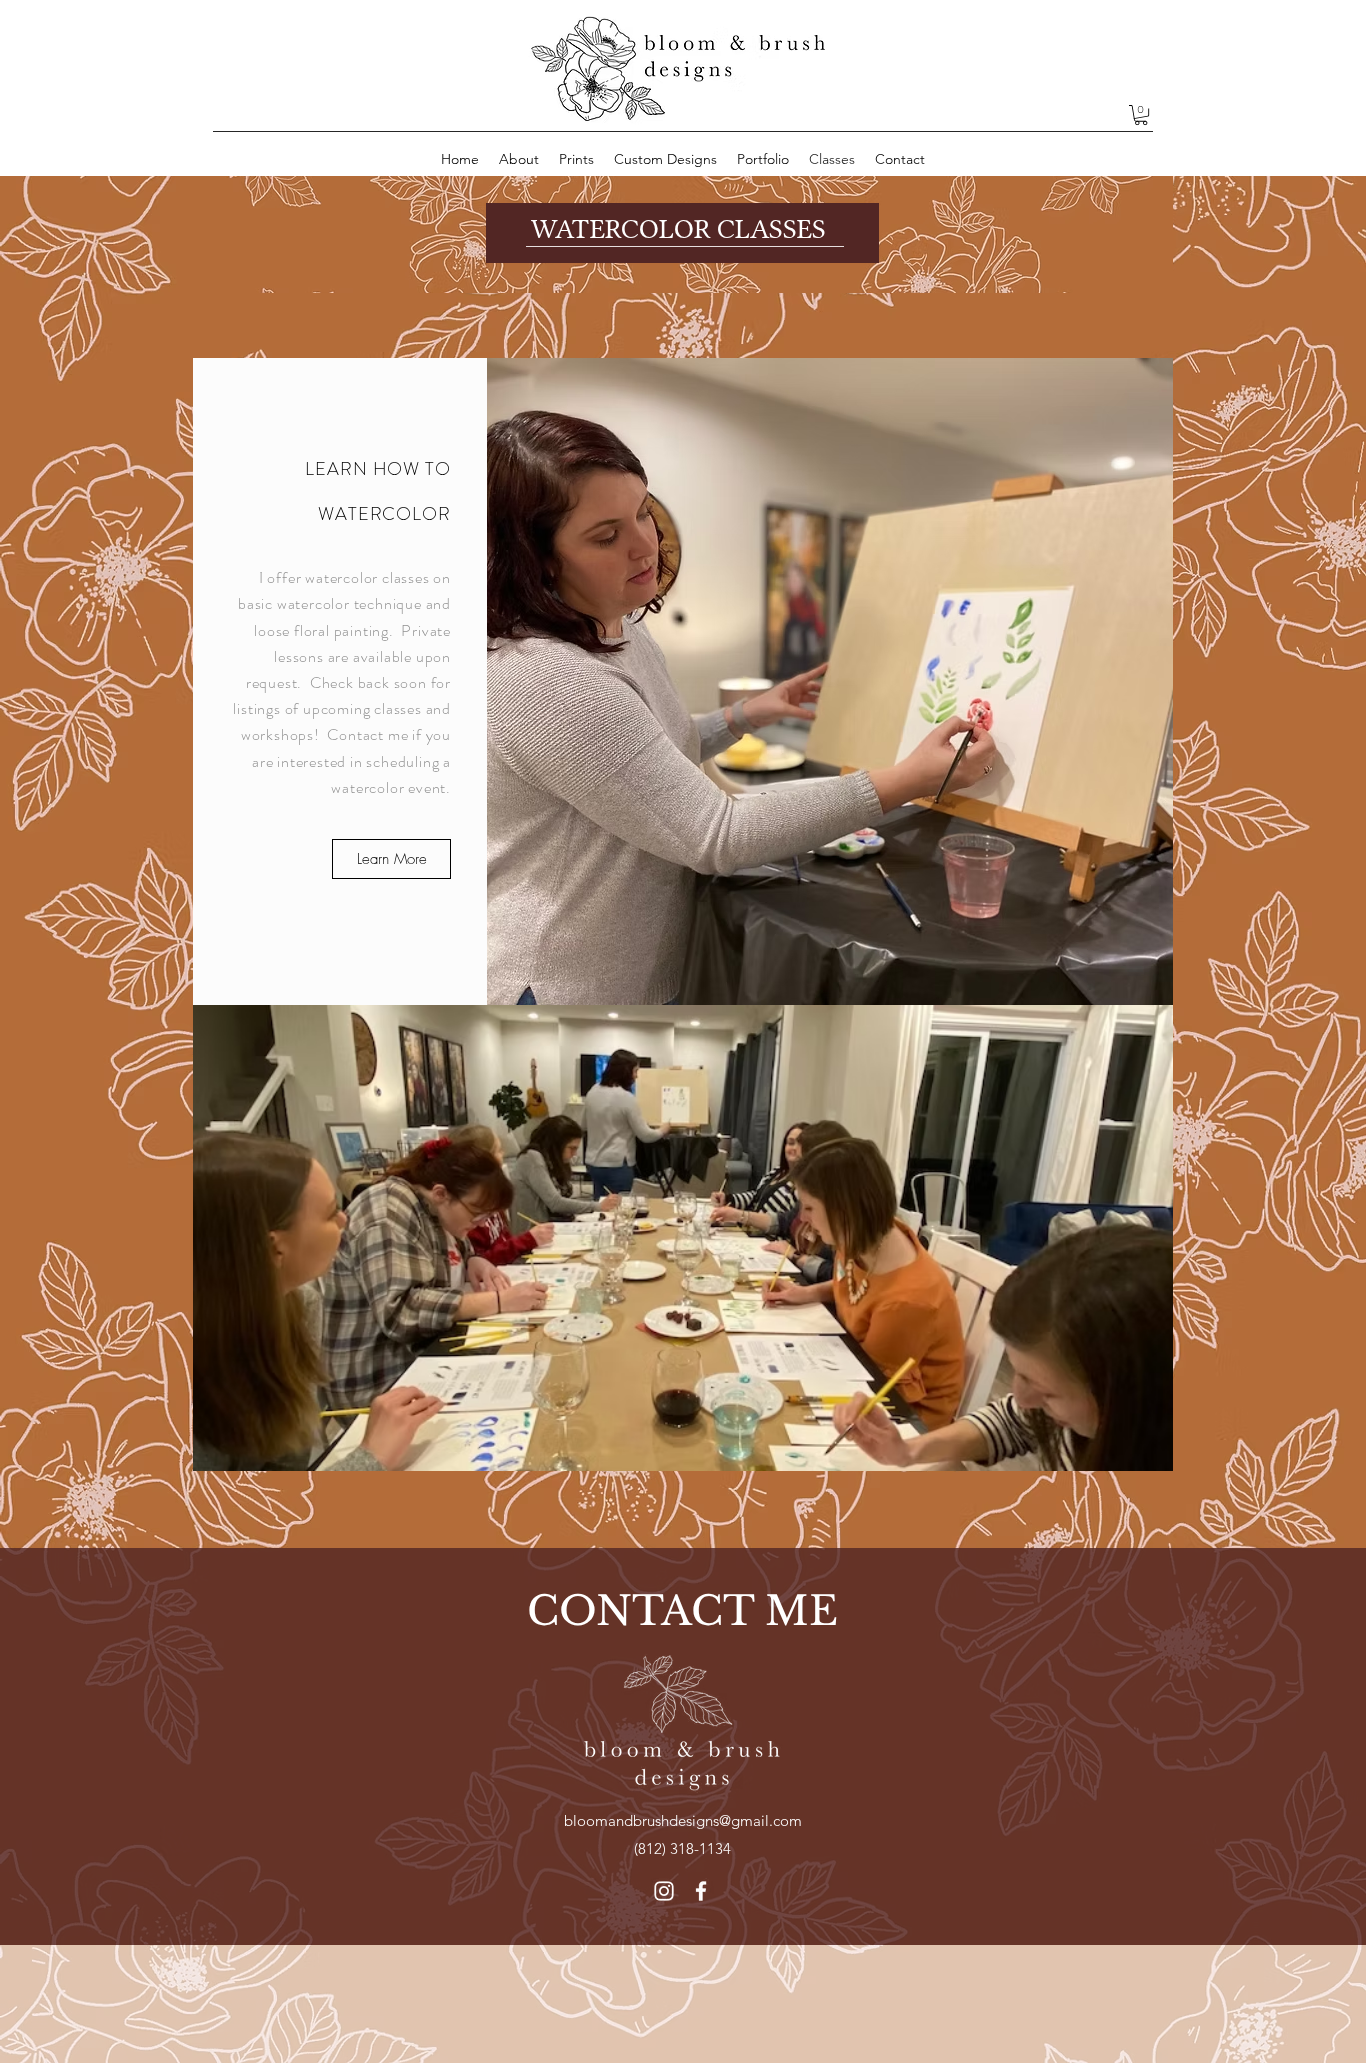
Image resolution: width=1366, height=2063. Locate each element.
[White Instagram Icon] (664, 1891)
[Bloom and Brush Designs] (701, 1891)
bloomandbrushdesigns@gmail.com (683, 1820)
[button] (1141, 115)
